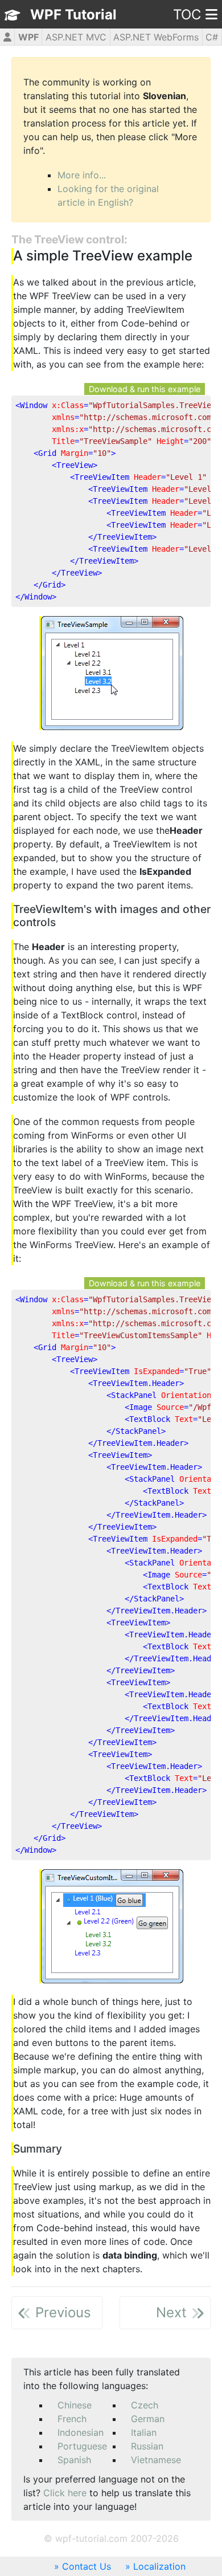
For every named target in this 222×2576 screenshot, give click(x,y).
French (72, 2419)
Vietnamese (156, 2460)
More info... (82, 175)
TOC (187, 15)
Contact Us (87, 2566)
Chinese (75, 2405)
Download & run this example (145, 389)
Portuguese (82, 2446)
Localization (159, 2566)
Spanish (74, 2460)
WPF (28, 37)
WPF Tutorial (73, 15)
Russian (147, 2446)
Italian (144, 2432)
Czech (145, 2405)
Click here (65, 2493)
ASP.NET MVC (76, 37)
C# (212, 37)
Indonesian (81, 2432)
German (148, 2419)
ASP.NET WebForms (156, 37)
